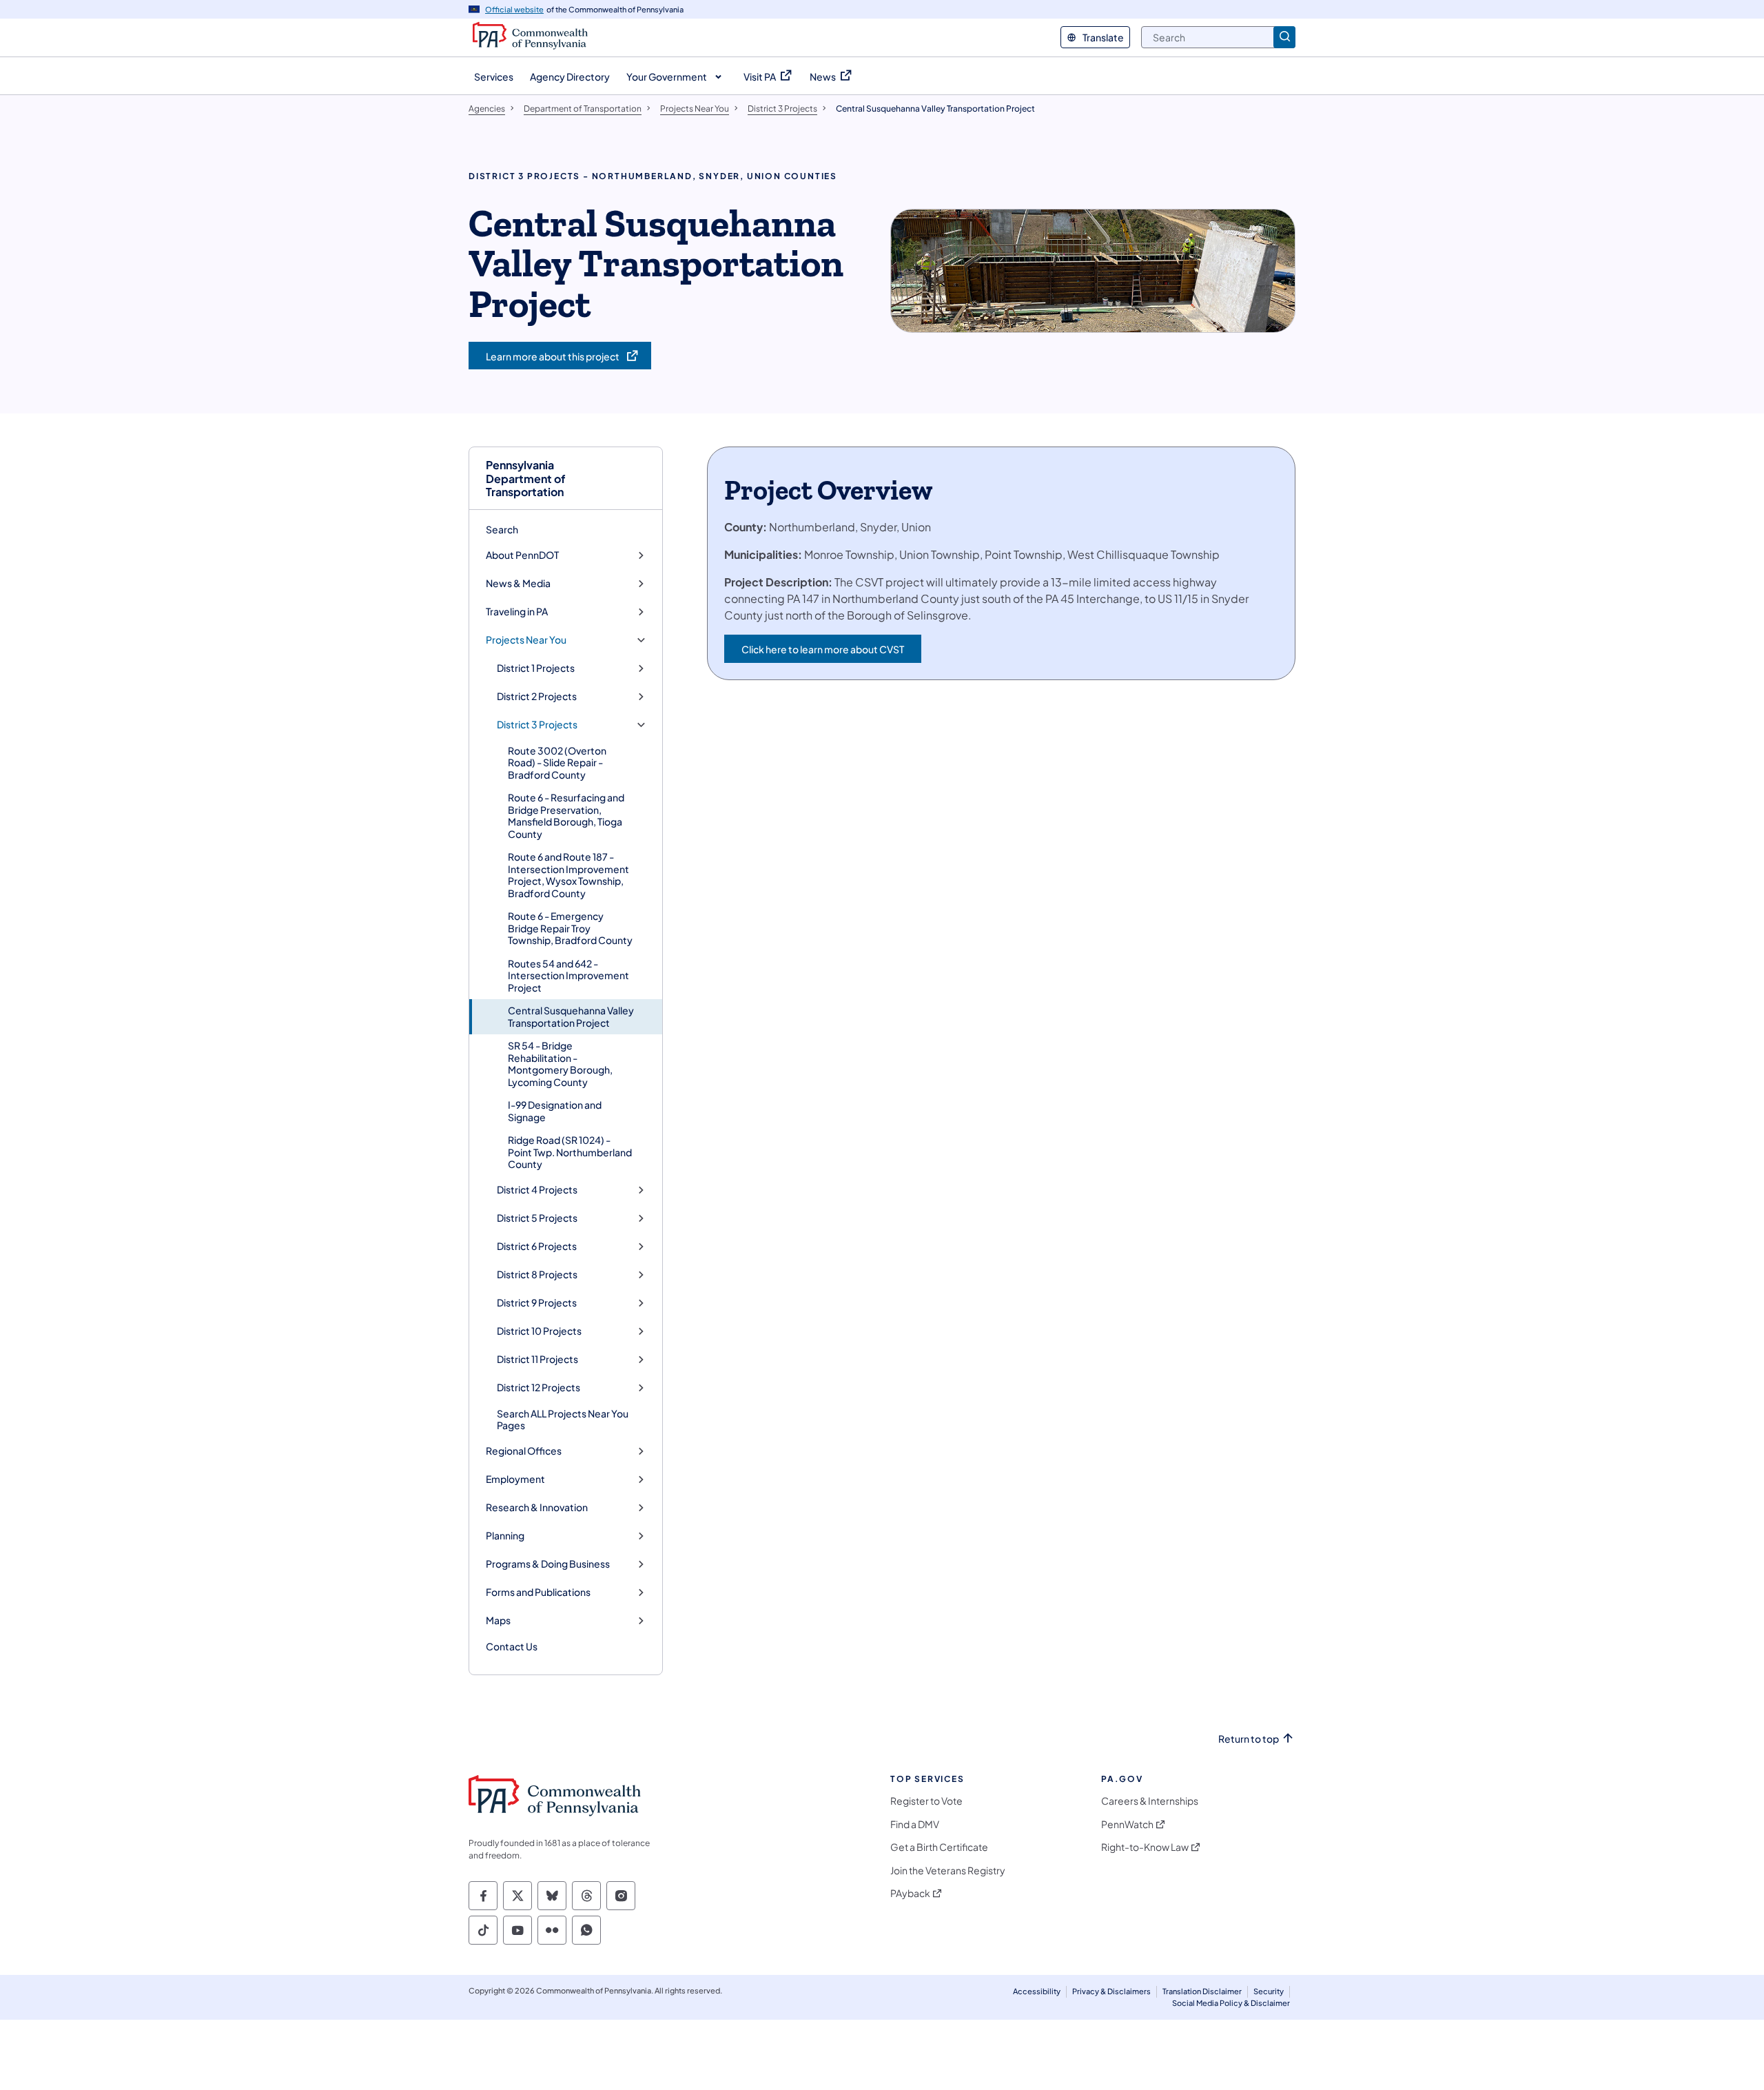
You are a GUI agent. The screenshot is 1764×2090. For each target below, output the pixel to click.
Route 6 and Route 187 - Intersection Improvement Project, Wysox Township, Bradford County (568, 875)
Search (502, 529)
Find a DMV (915, 1824)
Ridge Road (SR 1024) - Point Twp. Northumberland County (570, 1152)
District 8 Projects (537, 1274)
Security (1269, 1991)
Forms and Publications (538, 1592)
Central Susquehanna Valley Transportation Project (571, 1016)
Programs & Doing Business (548, 1564)
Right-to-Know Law (1145, 1847)
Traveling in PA (517, 612)
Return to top (1249, 1739)
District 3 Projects (537, 725)
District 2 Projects (537, 696)
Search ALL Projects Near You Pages (563, 1420)
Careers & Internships (1150, 1801)
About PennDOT (522, 555)
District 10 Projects (539, 1331)
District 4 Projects (537, 1190)
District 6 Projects (537, 1246)
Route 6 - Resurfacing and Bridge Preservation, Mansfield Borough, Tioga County (566, 816)
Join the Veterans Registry (948, 1871)
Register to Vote (926, 1801)
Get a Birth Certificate (939, 1847)
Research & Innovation (537, 1507)
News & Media (518, 583)
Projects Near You (526, 640)
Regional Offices (524, 1451)
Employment (515, 1479)
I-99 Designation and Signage (555, 1111)
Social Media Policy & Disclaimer (1231, 2003)
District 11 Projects (537, 1359)
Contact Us (512, 1646)
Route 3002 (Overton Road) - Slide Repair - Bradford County (557, 762)
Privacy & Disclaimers (1111, 1991)
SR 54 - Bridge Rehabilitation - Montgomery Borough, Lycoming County (560, 1064)
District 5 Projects (537, 1218)
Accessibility (1037, 1991)
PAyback (910, 1893)
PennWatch (1127, 1824)
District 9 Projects (537, 1303)
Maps (498, 1620)
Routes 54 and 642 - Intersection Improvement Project (568, 975)
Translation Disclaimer (1202, 1991)
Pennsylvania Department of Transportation (526, 478)
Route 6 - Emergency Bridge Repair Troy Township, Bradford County (570, 928)
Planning (505, 1536)
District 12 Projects (539, 1387)
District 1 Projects (536, 668)
